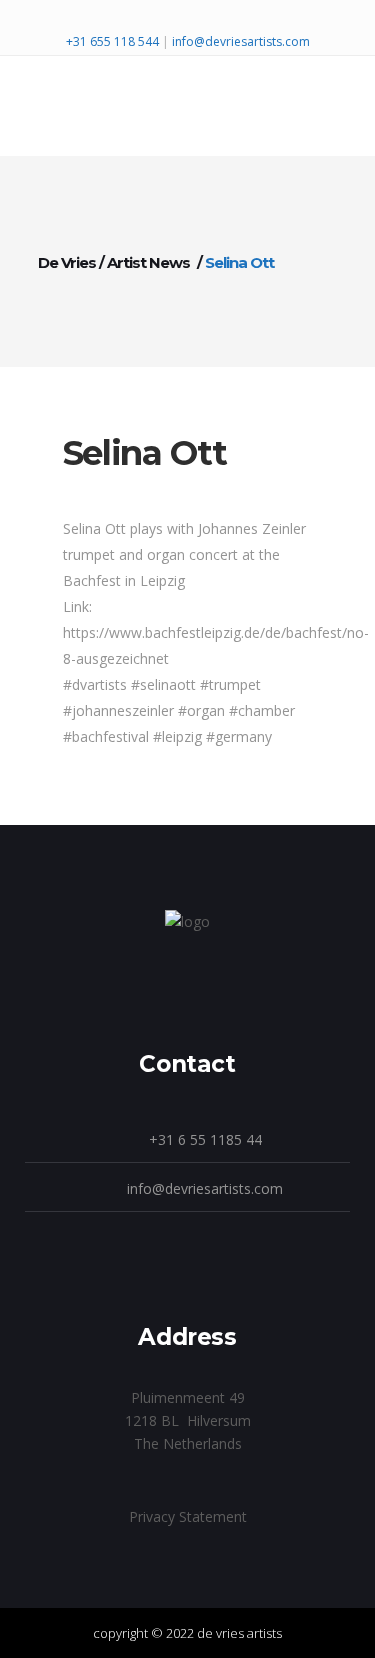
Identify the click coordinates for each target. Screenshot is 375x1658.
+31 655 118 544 (114, 41)
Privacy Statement (188, 1516)
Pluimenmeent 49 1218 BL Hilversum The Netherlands (188, 1420)
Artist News (148, 262)
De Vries (67, 262)
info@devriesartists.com (241, 41)
